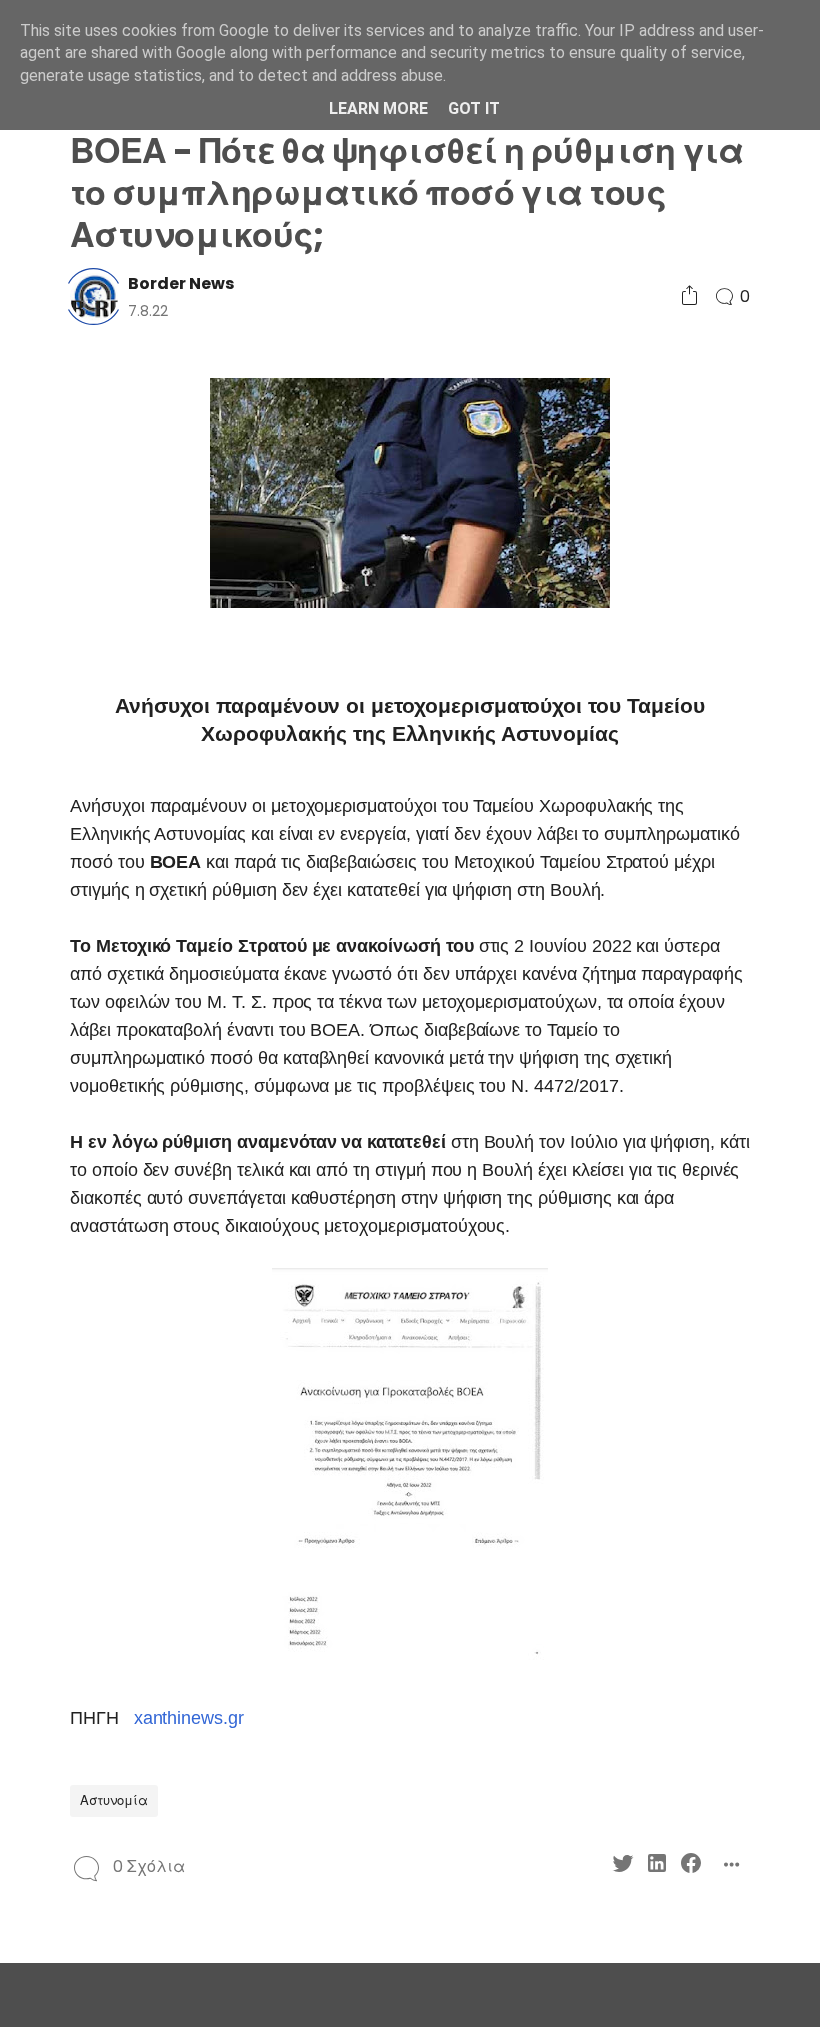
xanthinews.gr (189, 1718)
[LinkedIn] (657, 1866)
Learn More (378, 108)
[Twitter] (623, 1866)
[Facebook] (691, 1866)
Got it (474, 108)
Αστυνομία (114, 1800)
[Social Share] (689, 296)
